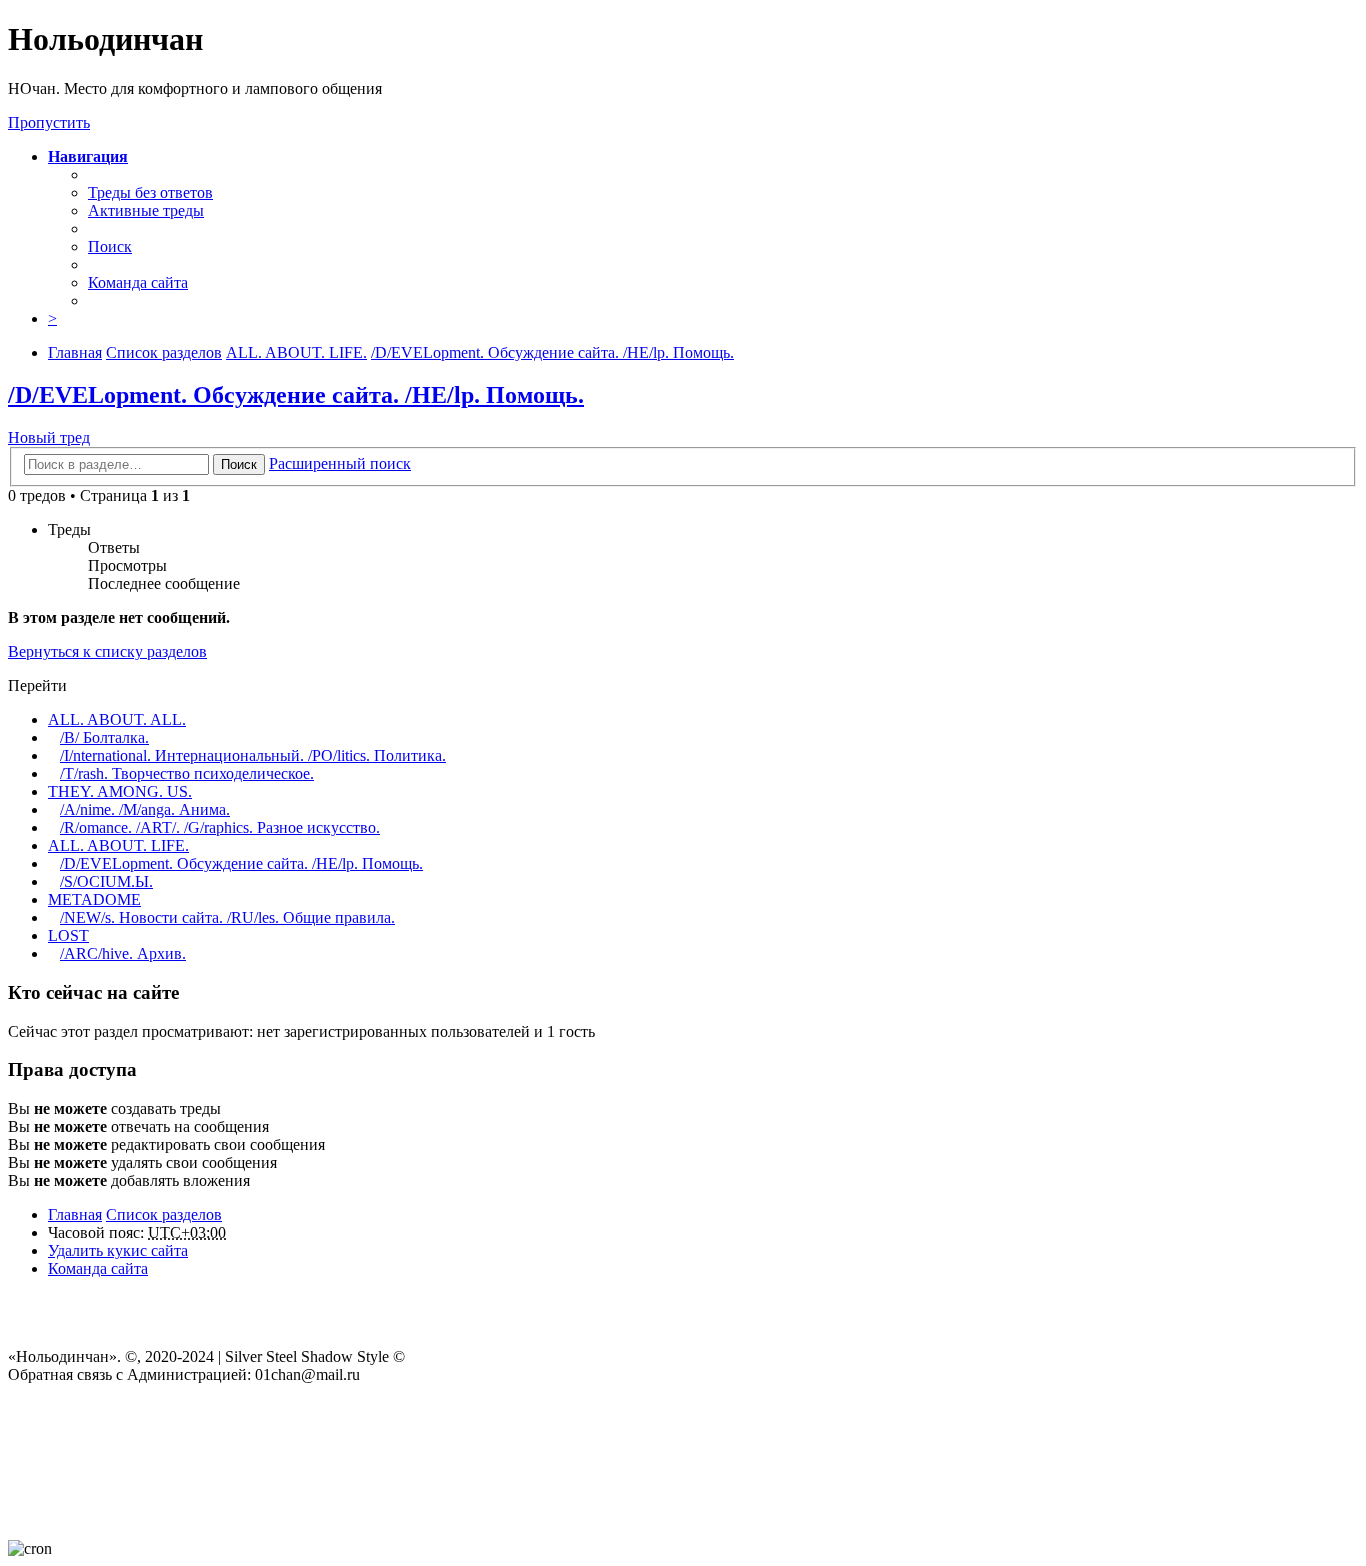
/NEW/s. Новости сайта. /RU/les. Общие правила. (227, 917)
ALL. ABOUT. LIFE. (118, 845)
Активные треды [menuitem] (146, 210)
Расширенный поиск (340, 463)
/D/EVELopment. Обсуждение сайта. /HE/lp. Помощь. (296, 395)
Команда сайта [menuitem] (138, 282)
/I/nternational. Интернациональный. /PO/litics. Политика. (253, 755)
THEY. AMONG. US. (120, 791)
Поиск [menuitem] (110, 246)
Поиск (239, 464)
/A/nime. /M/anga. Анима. (145, 809)
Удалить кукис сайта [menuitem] (118, 1250)
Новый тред (49, 437)
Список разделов (164, 1214)
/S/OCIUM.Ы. (106, 881)
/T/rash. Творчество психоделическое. (187, 773)
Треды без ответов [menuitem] (150, 192)
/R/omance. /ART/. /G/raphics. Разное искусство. (220, 827)
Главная (75, 1214)
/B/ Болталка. (104, 737)
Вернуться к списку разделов (107, 651)
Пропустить (49, 122)
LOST (68, 935)
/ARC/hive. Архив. (123, 953)
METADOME (94, 899)
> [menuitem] (52, 318)
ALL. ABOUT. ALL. (117, 719)
